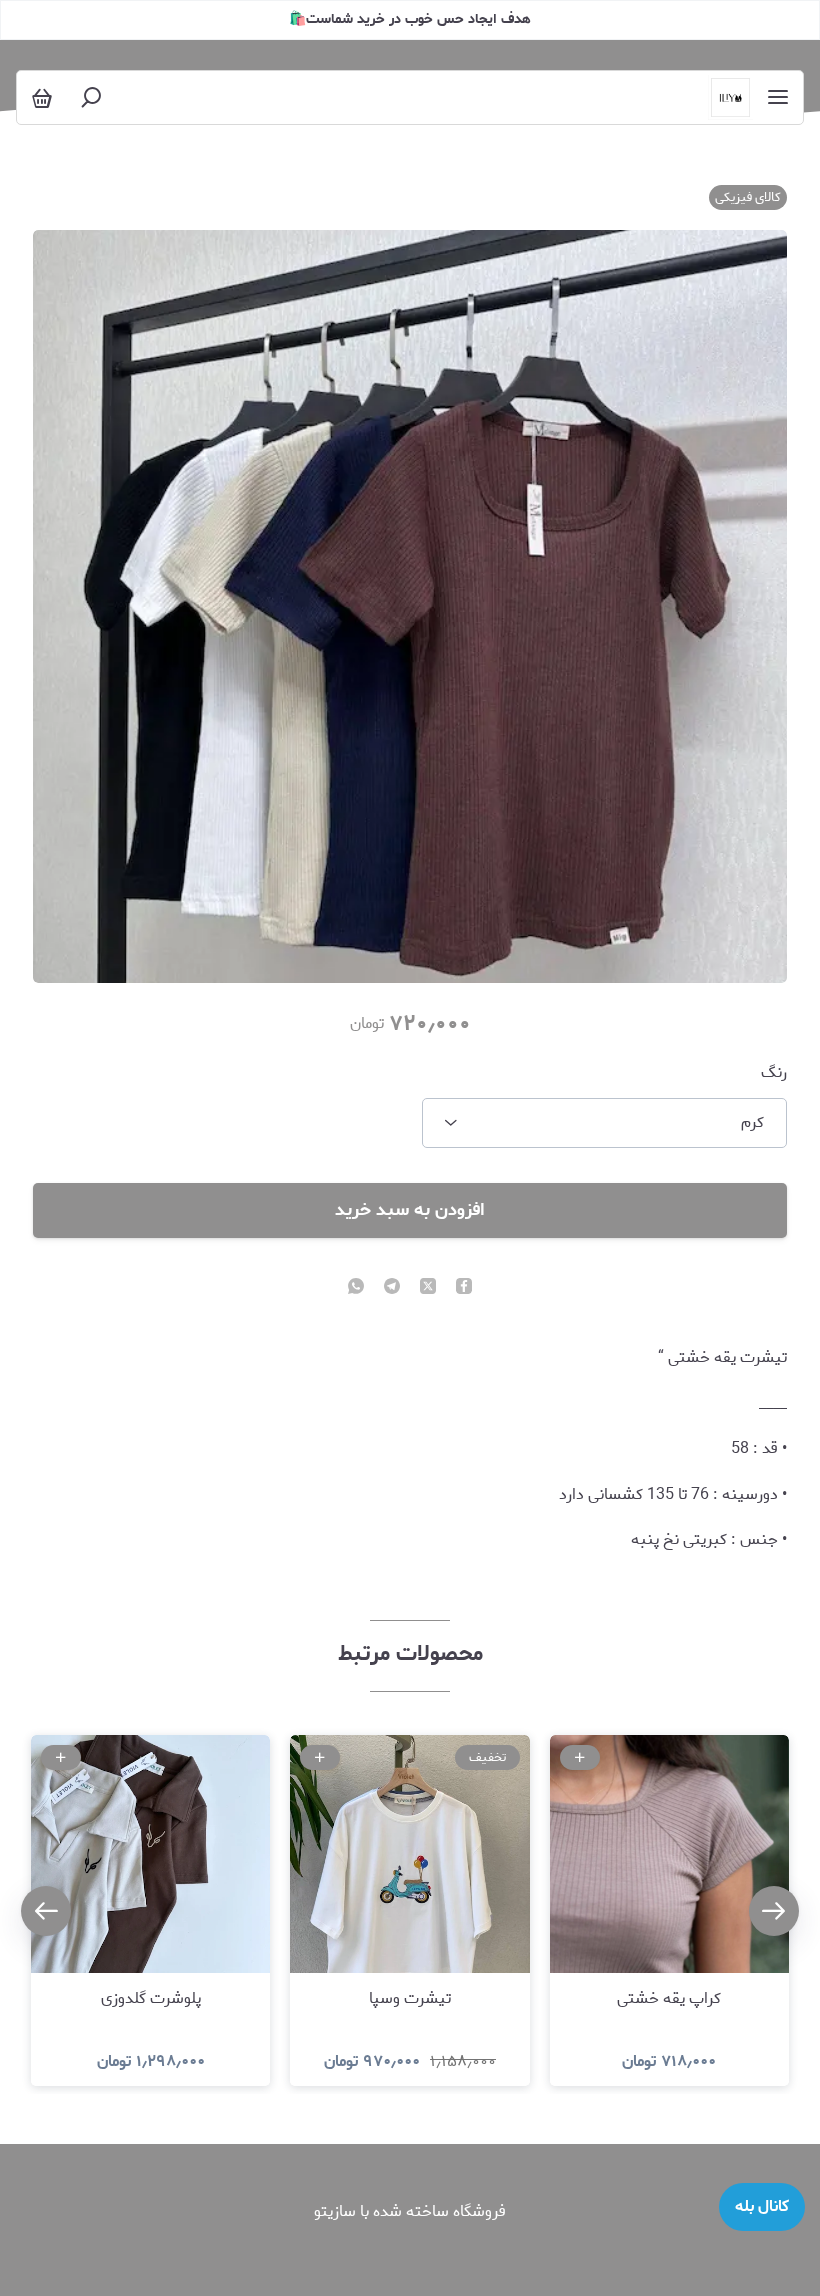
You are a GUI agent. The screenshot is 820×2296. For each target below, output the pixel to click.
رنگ (774, 1073)
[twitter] (428, 1288)
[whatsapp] (356, 1288)
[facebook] (464, 1288)
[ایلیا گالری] (730, 97)
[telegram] (392, 1288)
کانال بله (762, 2206)
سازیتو (335, 2211)
